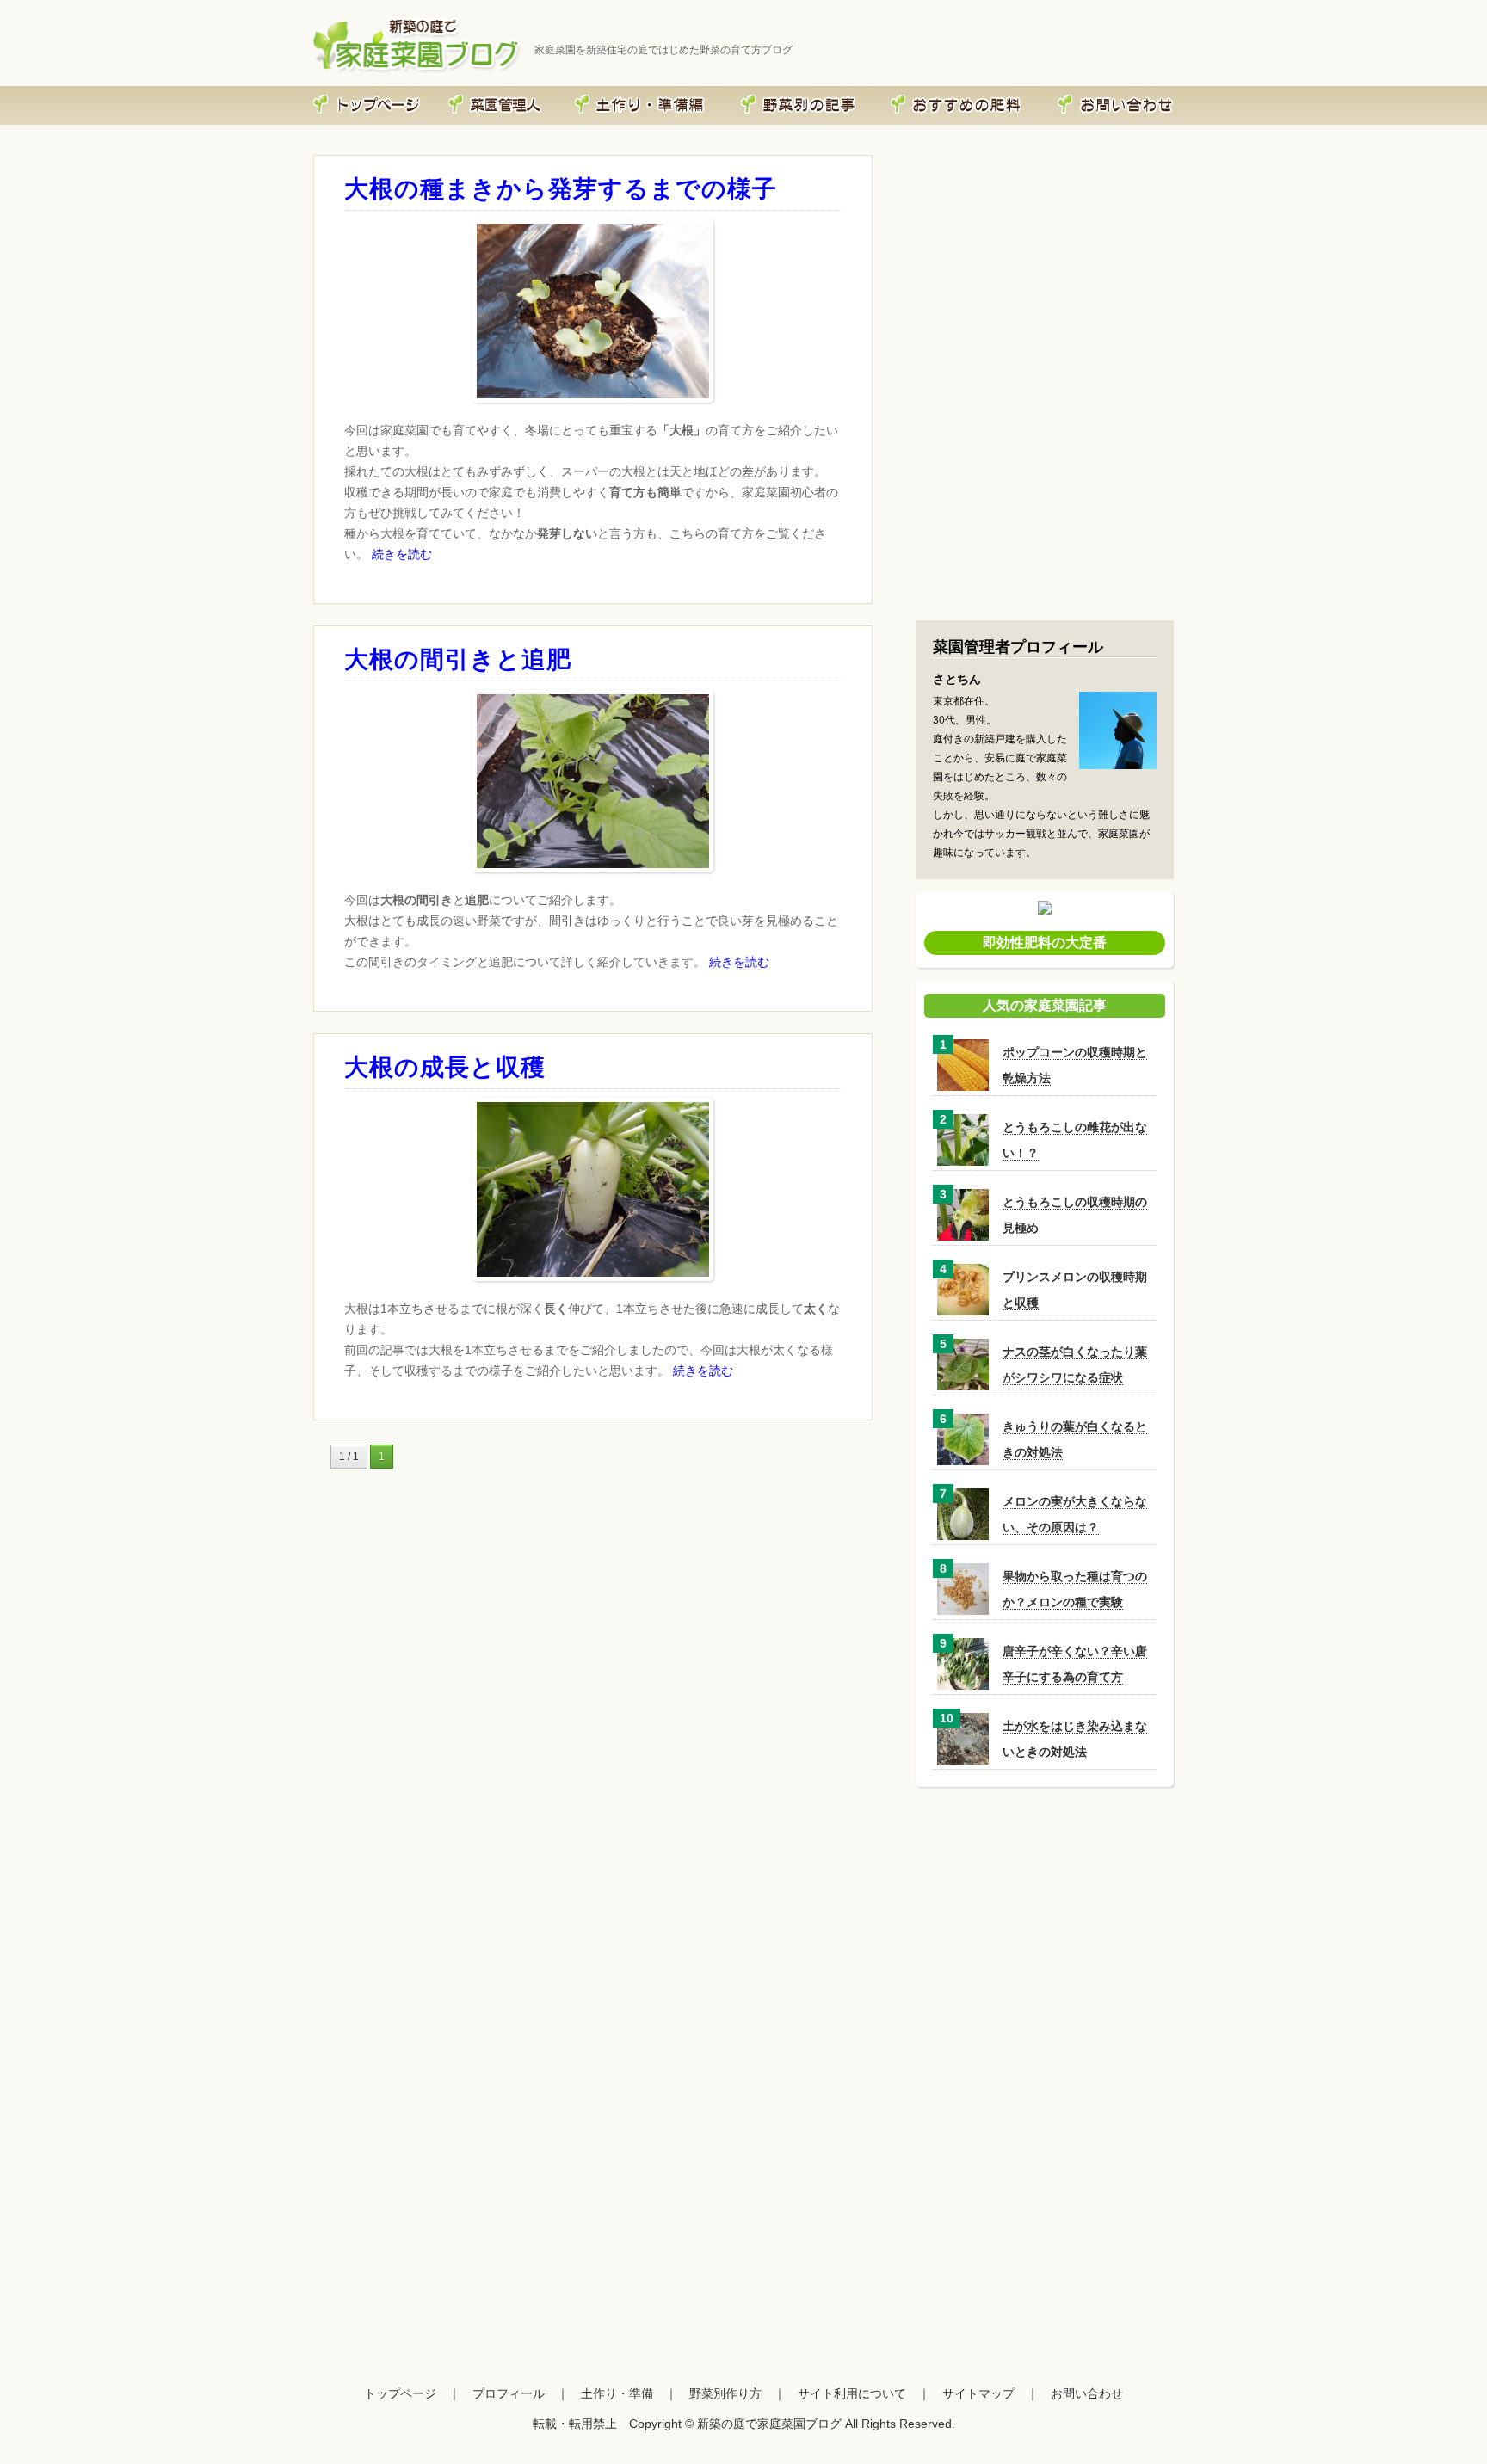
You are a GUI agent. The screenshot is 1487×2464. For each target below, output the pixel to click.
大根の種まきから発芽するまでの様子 (561, 189)
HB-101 (1024, 91)
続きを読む (402, 554)
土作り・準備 (698, 92)
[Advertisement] (1045, 496)
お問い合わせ (1148, 92)
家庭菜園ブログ (404, 92)
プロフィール (532, 92)
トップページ (400, 2393)
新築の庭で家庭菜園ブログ (769, 2424)
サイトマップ (978, 2393)
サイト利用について (852, 2393)
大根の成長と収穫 (445, 1067)
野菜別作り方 (725, 2393)
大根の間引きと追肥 (458, 659)
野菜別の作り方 (843, 92)
